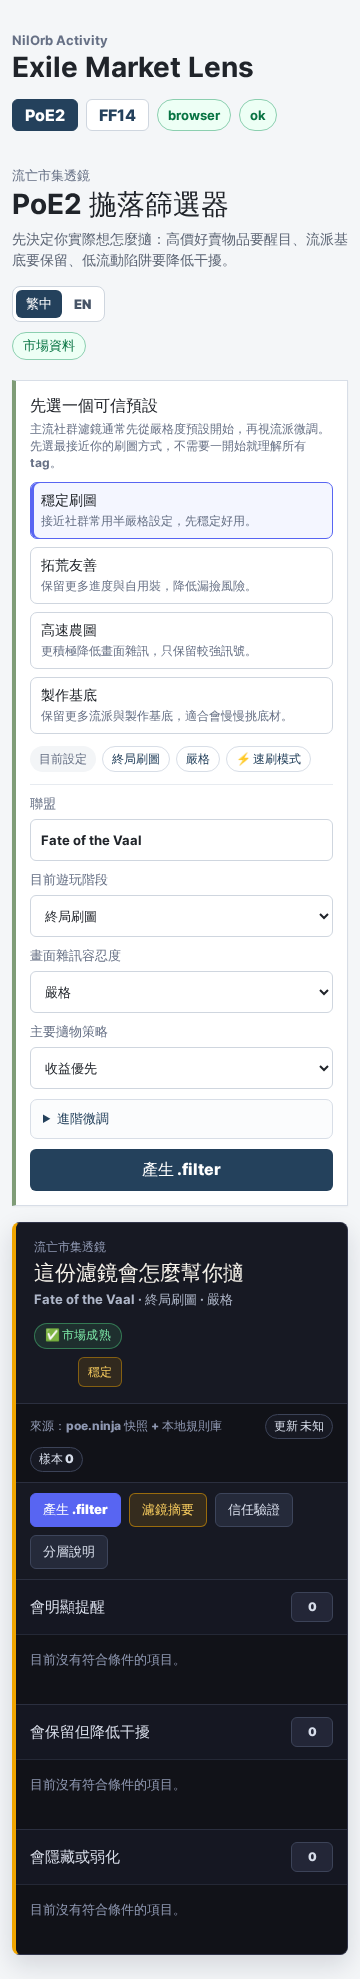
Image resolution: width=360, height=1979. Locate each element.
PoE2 (45, 115)
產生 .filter (181, 1169)
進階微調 (83, 1118)
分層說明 (69, 1551)
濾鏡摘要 (168, 1509)
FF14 (117, 115)
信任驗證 (254, 1509)
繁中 (39, 303)
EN (82, 304)
